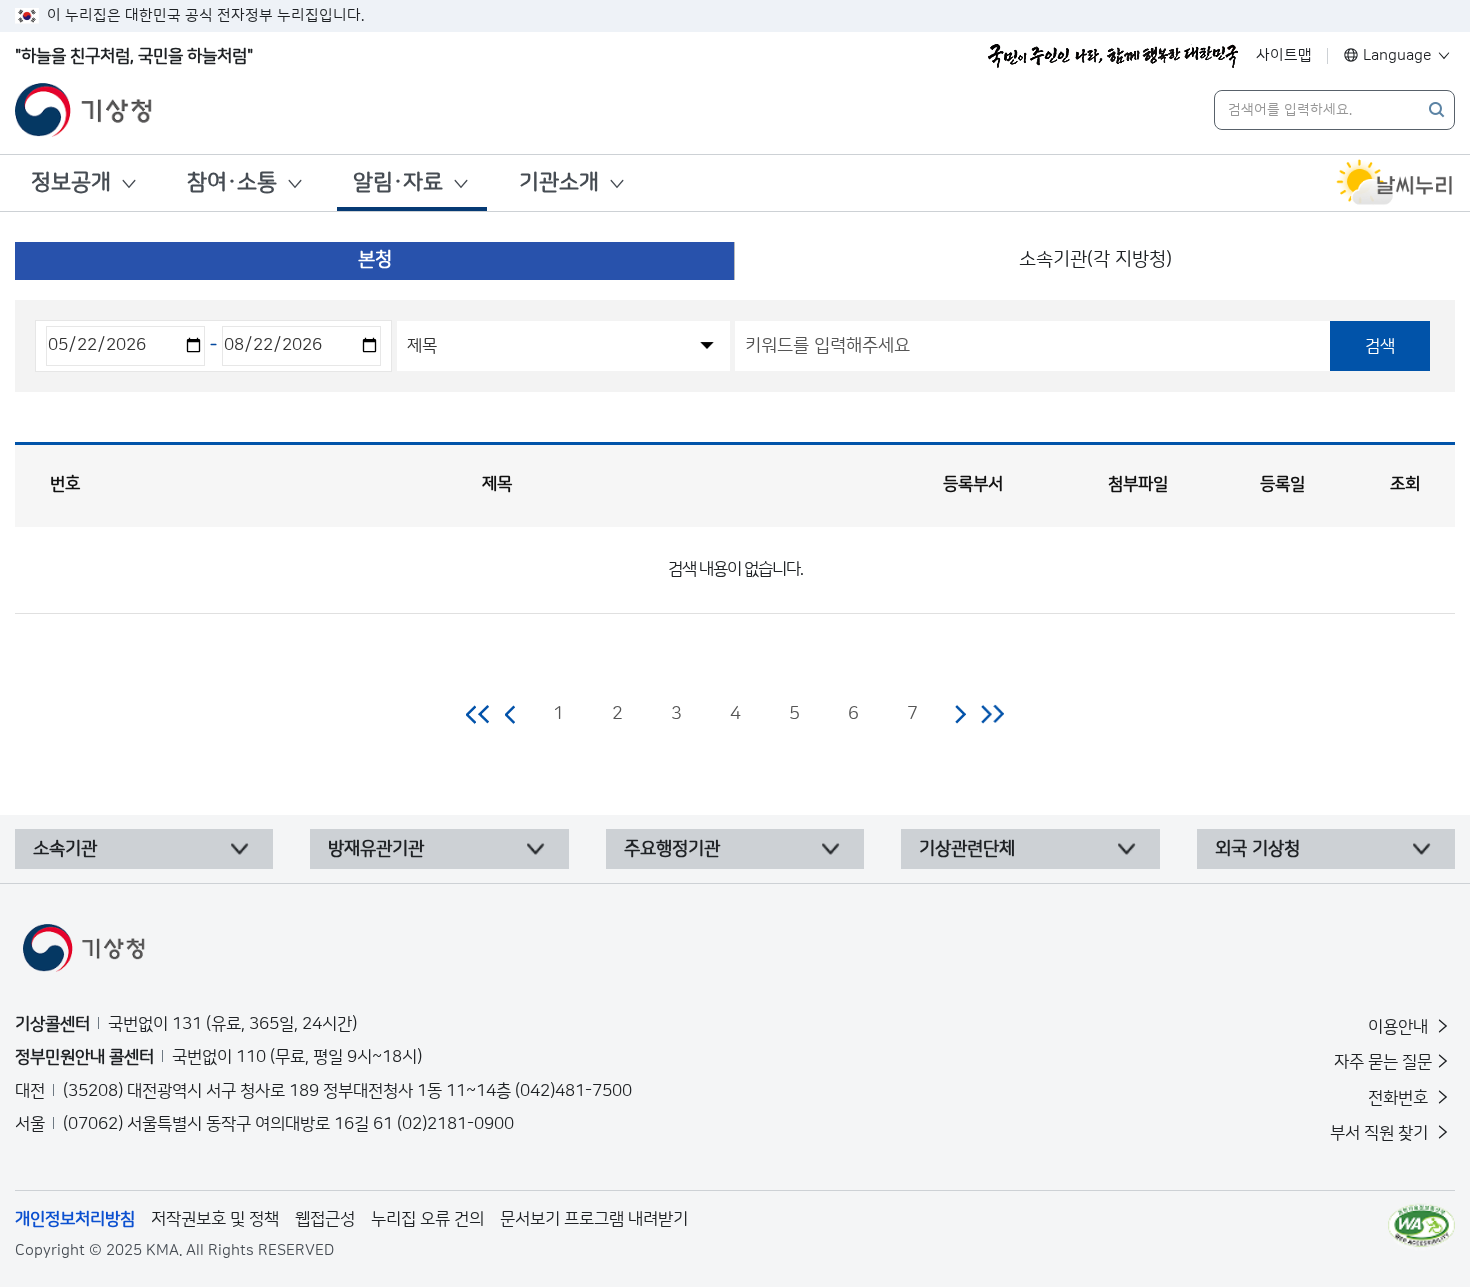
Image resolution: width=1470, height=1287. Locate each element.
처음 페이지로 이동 (478, 714)
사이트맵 (1284, 55)
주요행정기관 (672, 849)
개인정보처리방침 (75, 1219)
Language (1397, 55)
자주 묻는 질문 (1383, 1062)
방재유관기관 (376, 849)
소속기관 (65, 849)
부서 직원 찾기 (1381, 1133)
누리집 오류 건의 (427, 1219)
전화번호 (1400, 1098)
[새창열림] (1395, 183)
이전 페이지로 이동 (511, 714)
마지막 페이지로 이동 (992, 714)
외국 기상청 (1257, 849)
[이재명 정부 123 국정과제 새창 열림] (1113, 56)
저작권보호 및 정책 (215, 1219)
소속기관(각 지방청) (1095, 259)
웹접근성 (325, 1219)
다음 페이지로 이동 (960, 714)
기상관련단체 (967, 849)
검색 (1380, 346)
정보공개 (71, 182)
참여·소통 (232, 182)
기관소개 (559, 182)
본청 (375, 259)
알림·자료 (398, 182)
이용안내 (1400, 1027)
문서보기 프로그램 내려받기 (594, 1219)
